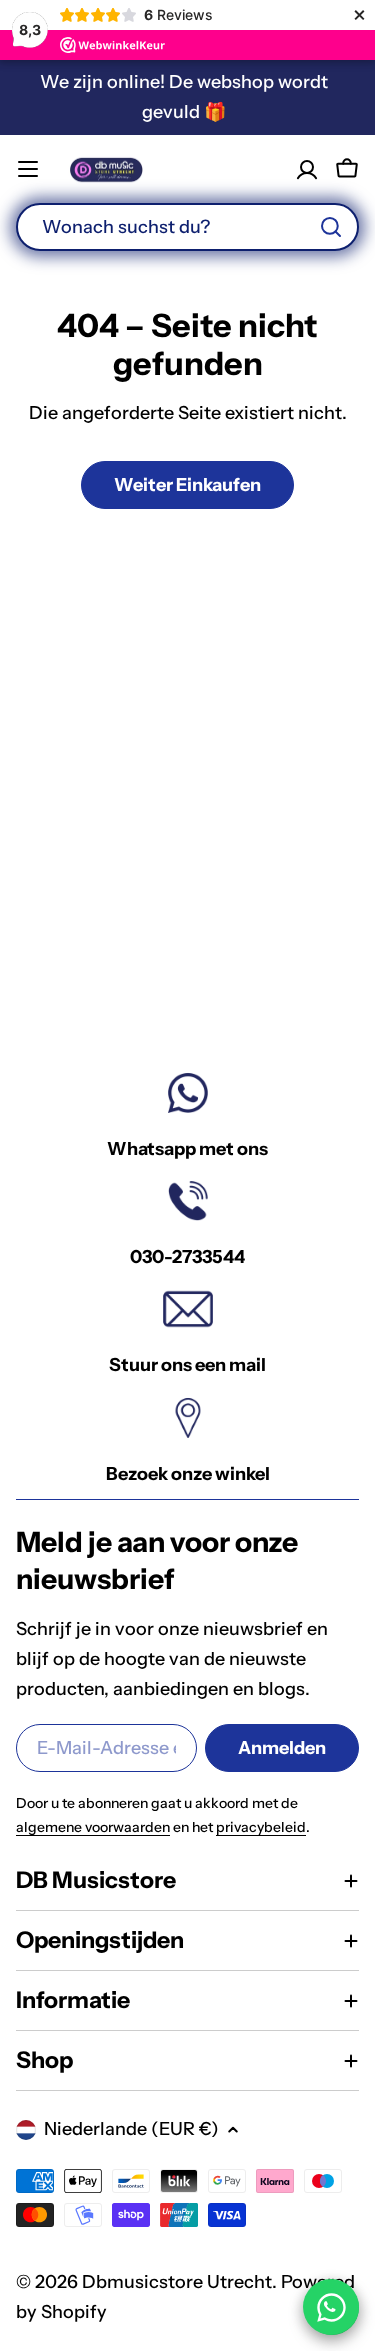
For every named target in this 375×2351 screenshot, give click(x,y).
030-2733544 (187, 1257)
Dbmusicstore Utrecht (177, 2282)
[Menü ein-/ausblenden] (28, 169)
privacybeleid (261, 1827)
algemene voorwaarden (93, 1827)
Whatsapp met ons (187, 1149)
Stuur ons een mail (187, 1365)
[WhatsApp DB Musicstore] (331, 2307)
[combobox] (187, 227)
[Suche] (331, 227)
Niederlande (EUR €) (131, 2129)
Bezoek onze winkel (188, 1474)
